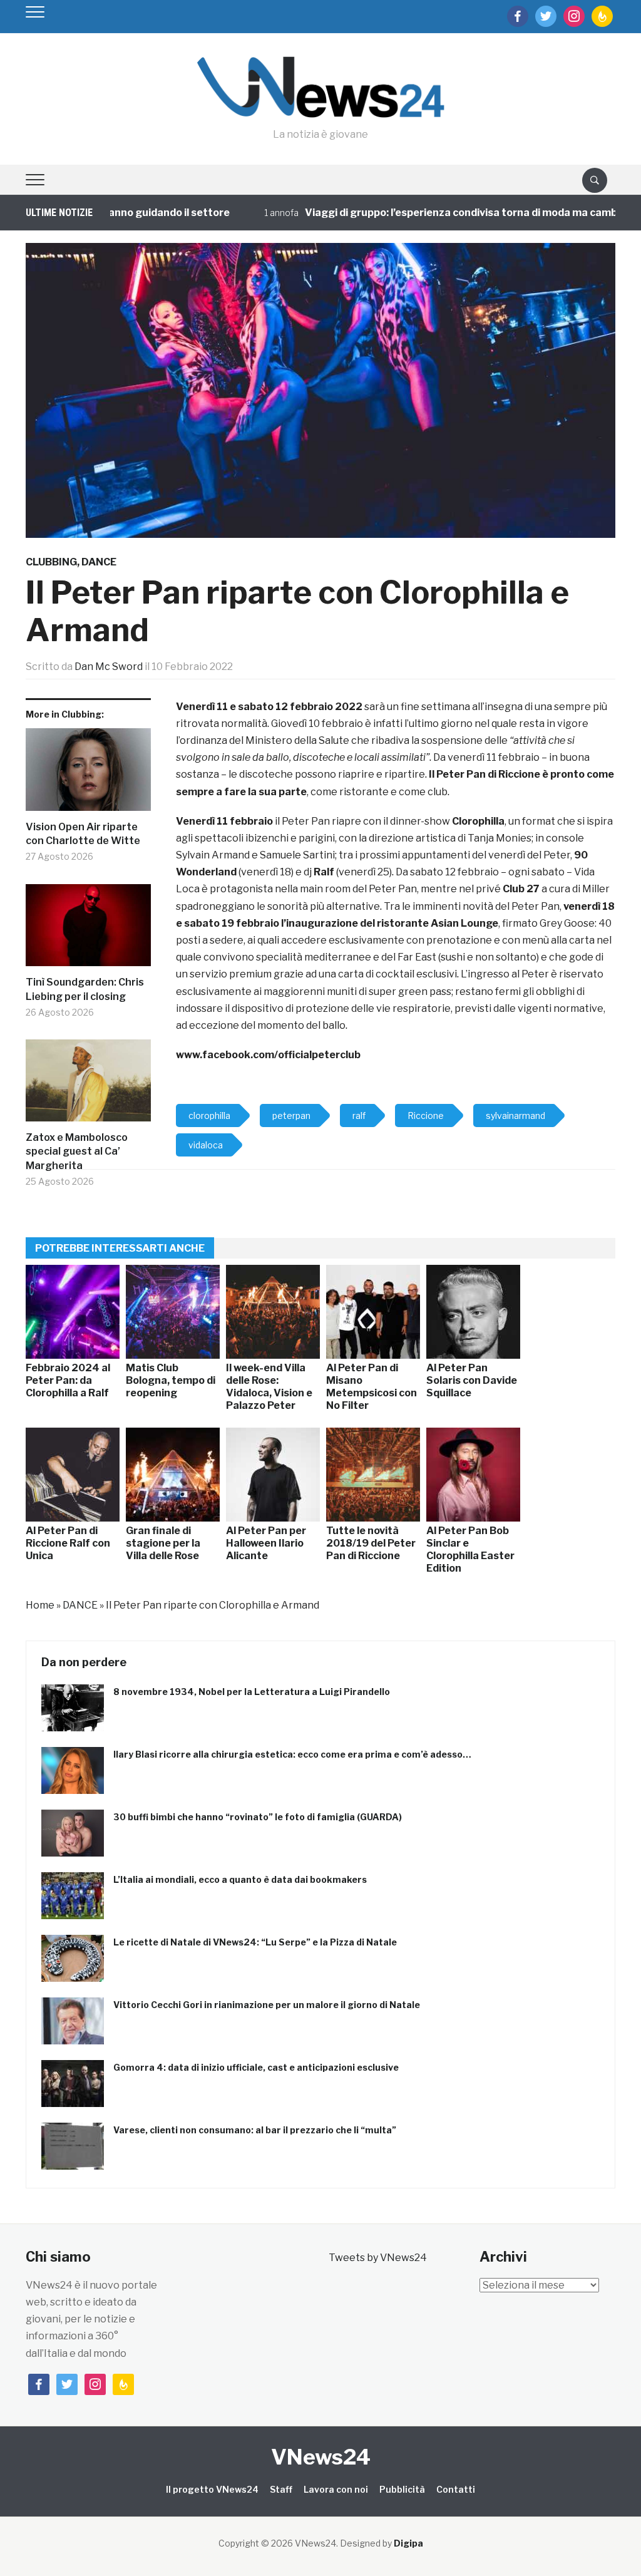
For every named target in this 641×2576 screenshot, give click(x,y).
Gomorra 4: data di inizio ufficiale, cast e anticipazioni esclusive (256, 2067)
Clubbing (51, 562)
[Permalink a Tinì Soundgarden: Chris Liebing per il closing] (88, 930)
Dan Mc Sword (109, 667)
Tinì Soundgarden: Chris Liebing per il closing (85, 989)
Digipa (408, 2543)
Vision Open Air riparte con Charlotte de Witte (83, 834)
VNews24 (321, 2457)
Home (40, 1605)
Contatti (456, 2489)
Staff (281, 2489)
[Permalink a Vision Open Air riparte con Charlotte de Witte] (88, 774)
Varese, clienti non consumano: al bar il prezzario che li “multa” (255, 2130)
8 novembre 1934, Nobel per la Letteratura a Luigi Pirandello (252, 1692)
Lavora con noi (336, 2489)
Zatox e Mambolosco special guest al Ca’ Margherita (77, 1151)
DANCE (99, 562)
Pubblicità (402, 2489)
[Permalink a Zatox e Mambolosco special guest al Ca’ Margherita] (88, 1085)
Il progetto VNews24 (212, 2489)
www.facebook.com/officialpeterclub (268, 1055)
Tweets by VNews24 (378, 2258)
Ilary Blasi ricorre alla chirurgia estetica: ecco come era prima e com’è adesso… (292, 1754)
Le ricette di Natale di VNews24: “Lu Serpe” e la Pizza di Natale (255, 1942)
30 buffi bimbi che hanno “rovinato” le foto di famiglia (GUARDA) (258, 1817)
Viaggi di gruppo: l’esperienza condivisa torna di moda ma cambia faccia (443, 213)
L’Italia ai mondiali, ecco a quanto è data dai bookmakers (240, 1879)
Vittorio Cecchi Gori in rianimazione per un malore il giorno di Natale (267, 2005)
